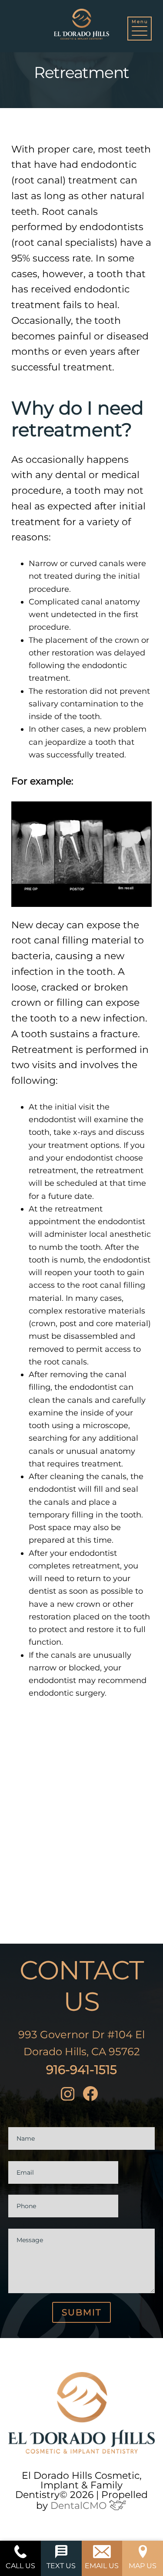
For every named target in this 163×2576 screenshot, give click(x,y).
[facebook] (93, 2096)
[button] (140, 29)
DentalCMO (80, 2506)
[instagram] (70, 2096)
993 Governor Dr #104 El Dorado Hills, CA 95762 (81, 2043)
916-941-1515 (81, 2070)
